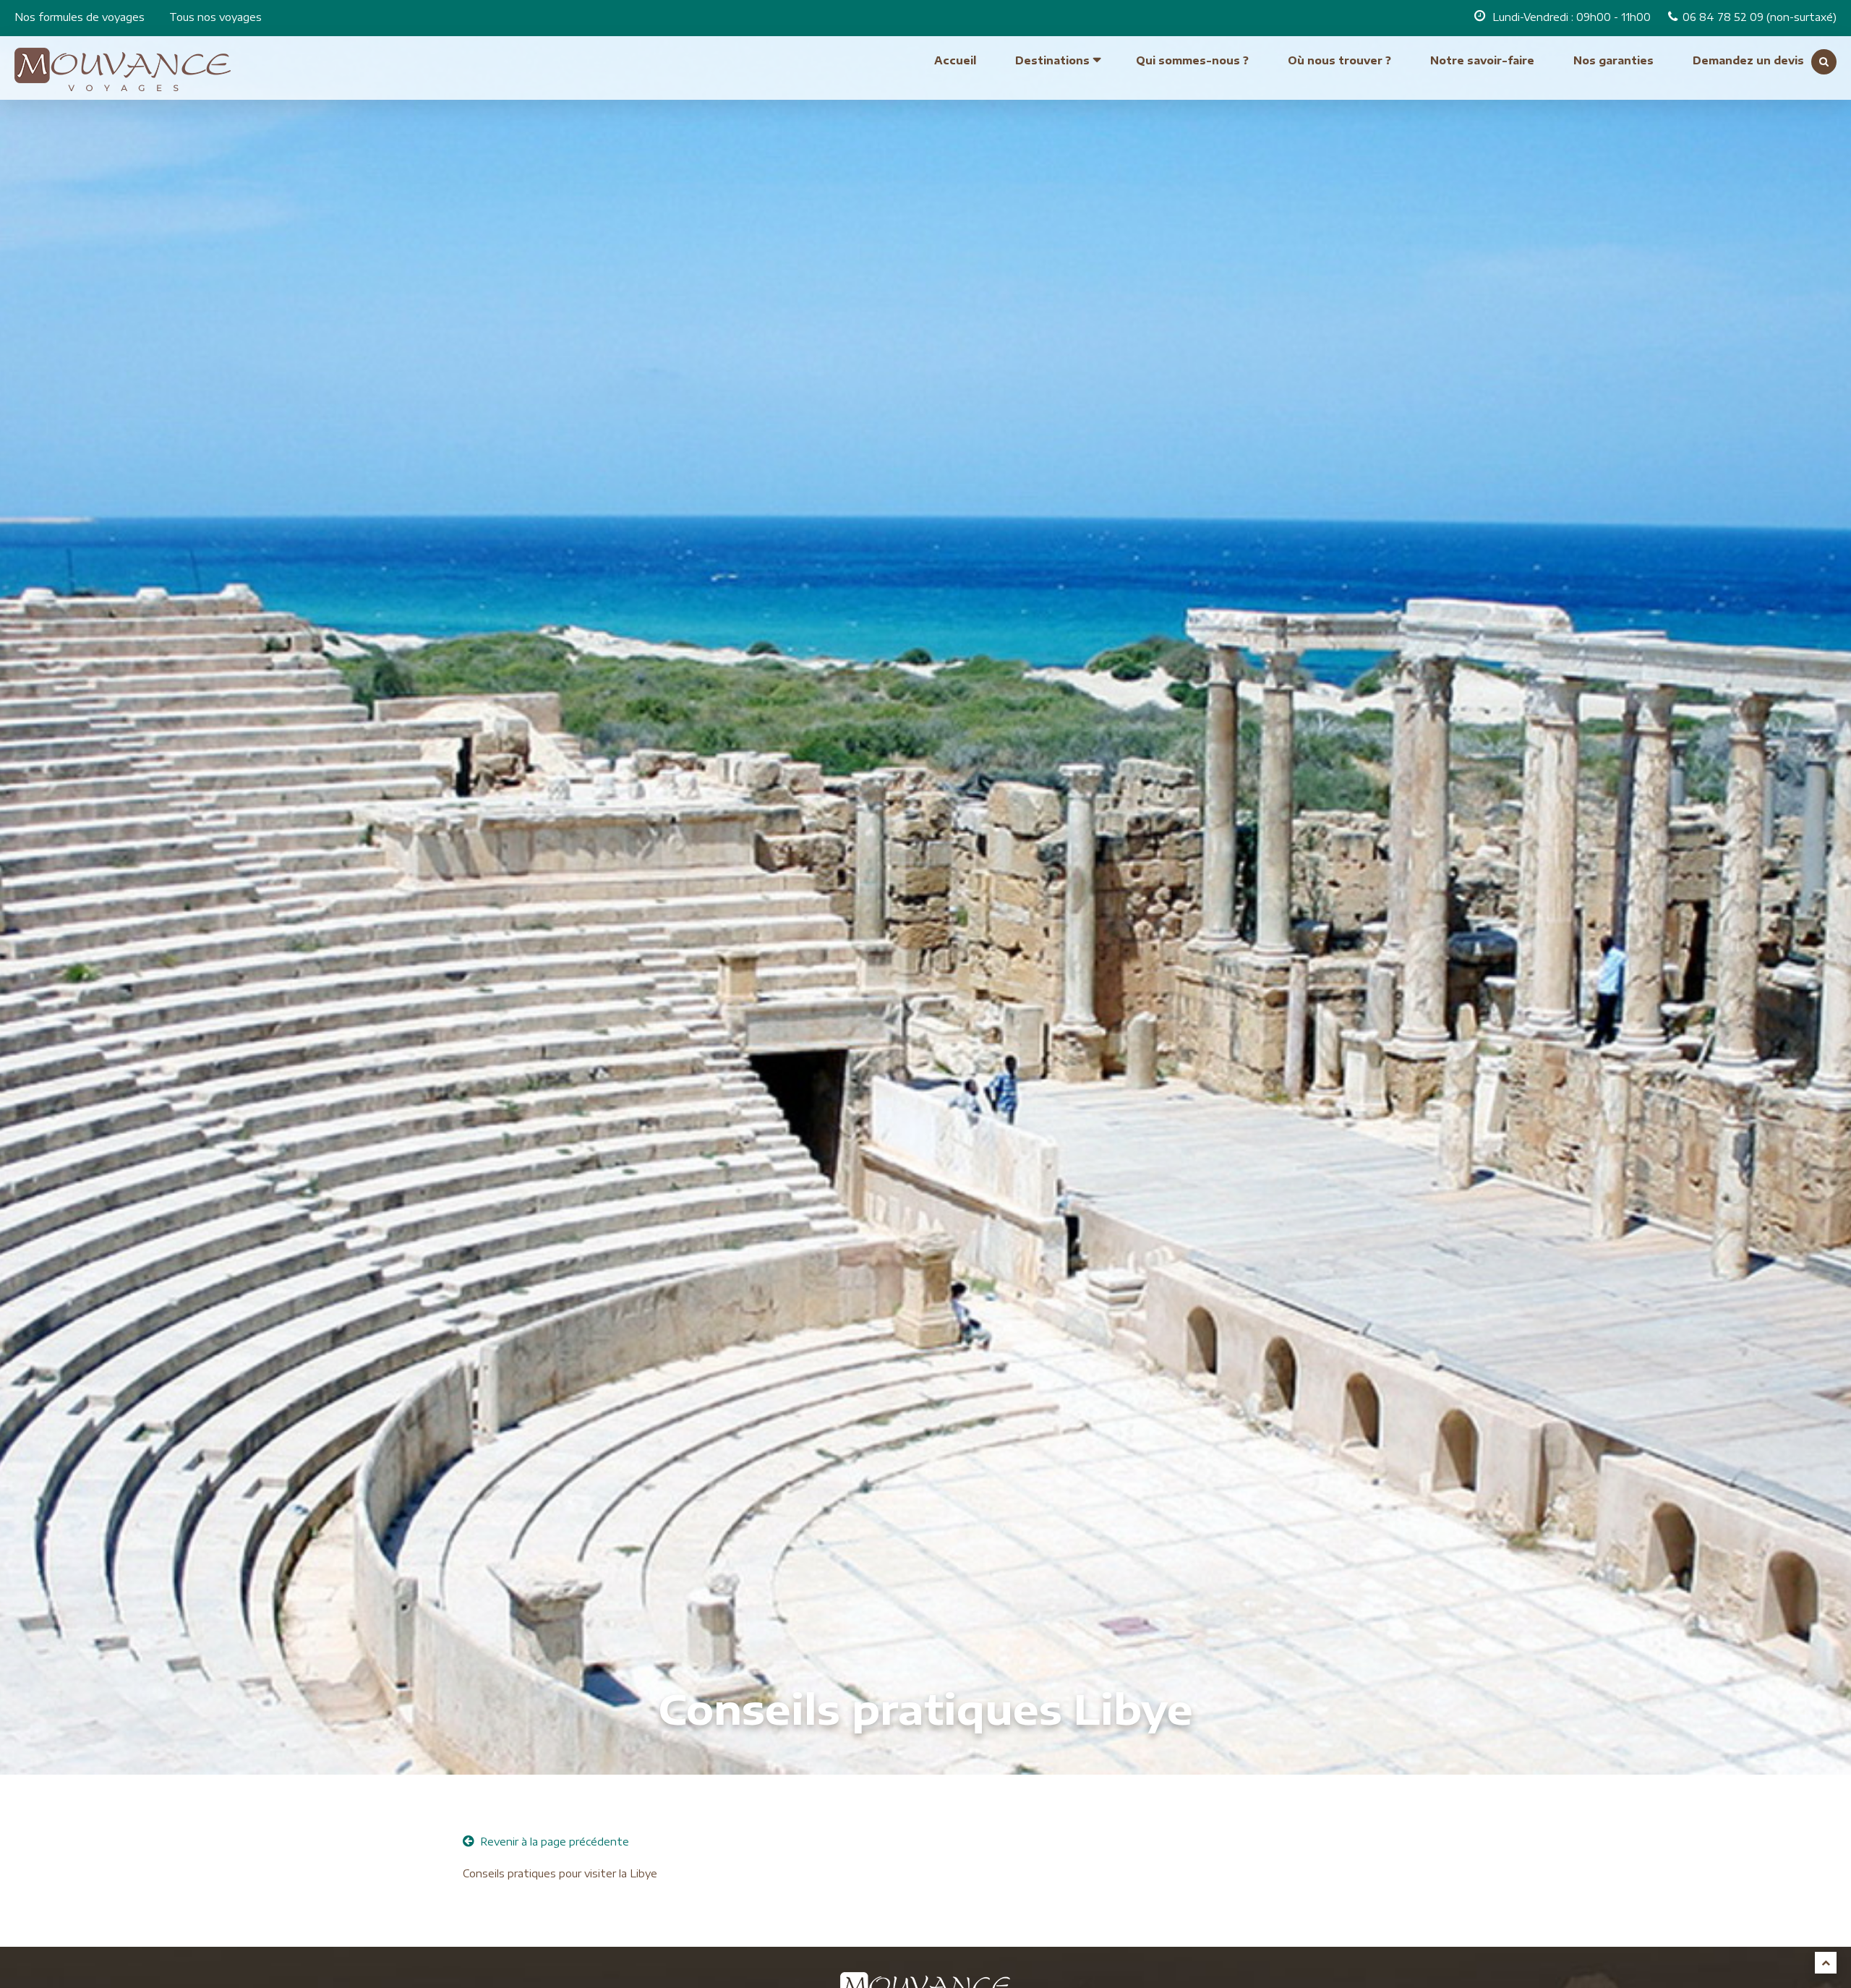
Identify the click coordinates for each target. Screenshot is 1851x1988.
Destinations (1052, 60)
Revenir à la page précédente (553, 1842)
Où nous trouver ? (1339, 60)
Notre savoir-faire (1482, 60)
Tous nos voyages (215, 17)
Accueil (955, 60)
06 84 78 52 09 (1724, 17)
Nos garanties (1613, 60)
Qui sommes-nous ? (1192, 60)
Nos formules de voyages (80, 17)
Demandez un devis (1748, 60)
